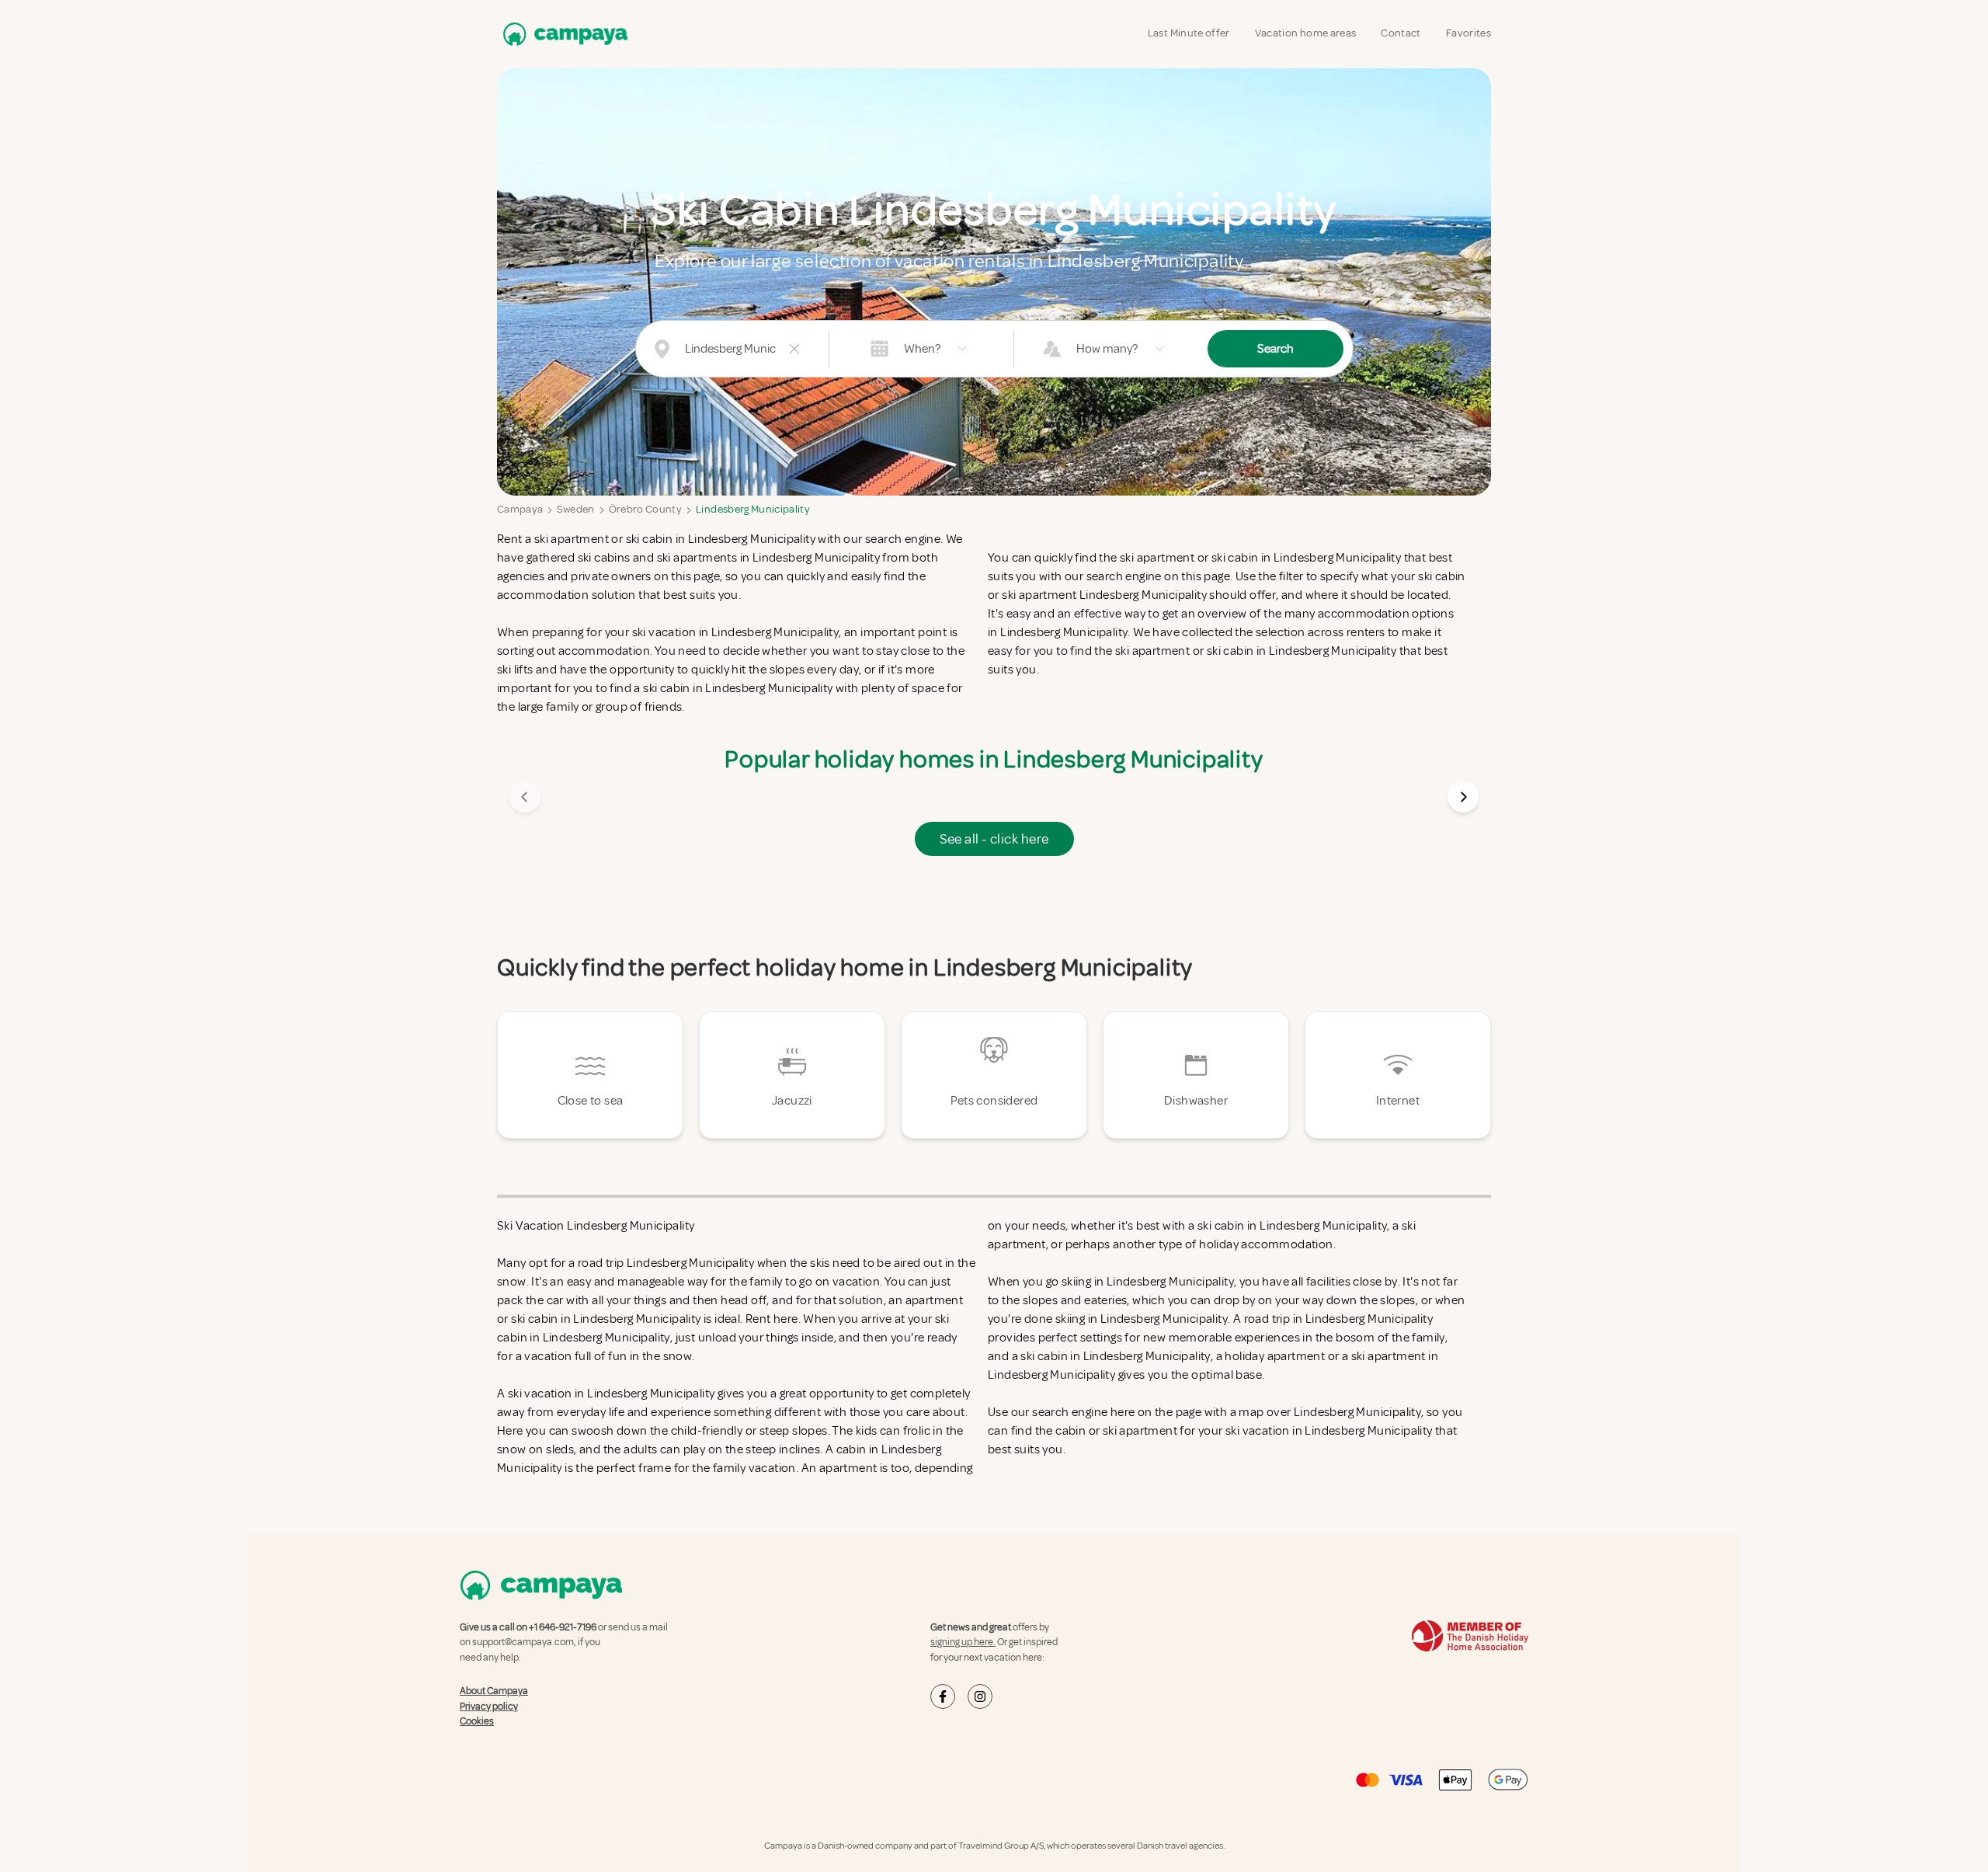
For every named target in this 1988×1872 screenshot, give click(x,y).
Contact (1401, 33)
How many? (1107, 349)
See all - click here (994, 839)
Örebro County (646, 509)
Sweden (575, 509)
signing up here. (963, 1642)
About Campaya (494, 1691)
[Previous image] (525, 797)
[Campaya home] (562, 34)
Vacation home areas (1306, 33)
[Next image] (1463, 797)
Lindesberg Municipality (753, 509)
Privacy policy (489, 1707)
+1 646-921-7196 (563, 1627)
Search (1276, 349)
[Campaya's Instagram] (980, 1696)
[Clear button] (794, 349)
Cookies (477, 1721)
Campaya (520, 509)
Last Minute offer (1189, 33)
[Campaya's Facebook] (943, 1696)
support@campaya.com (523, 1642)
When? (922, 349)
